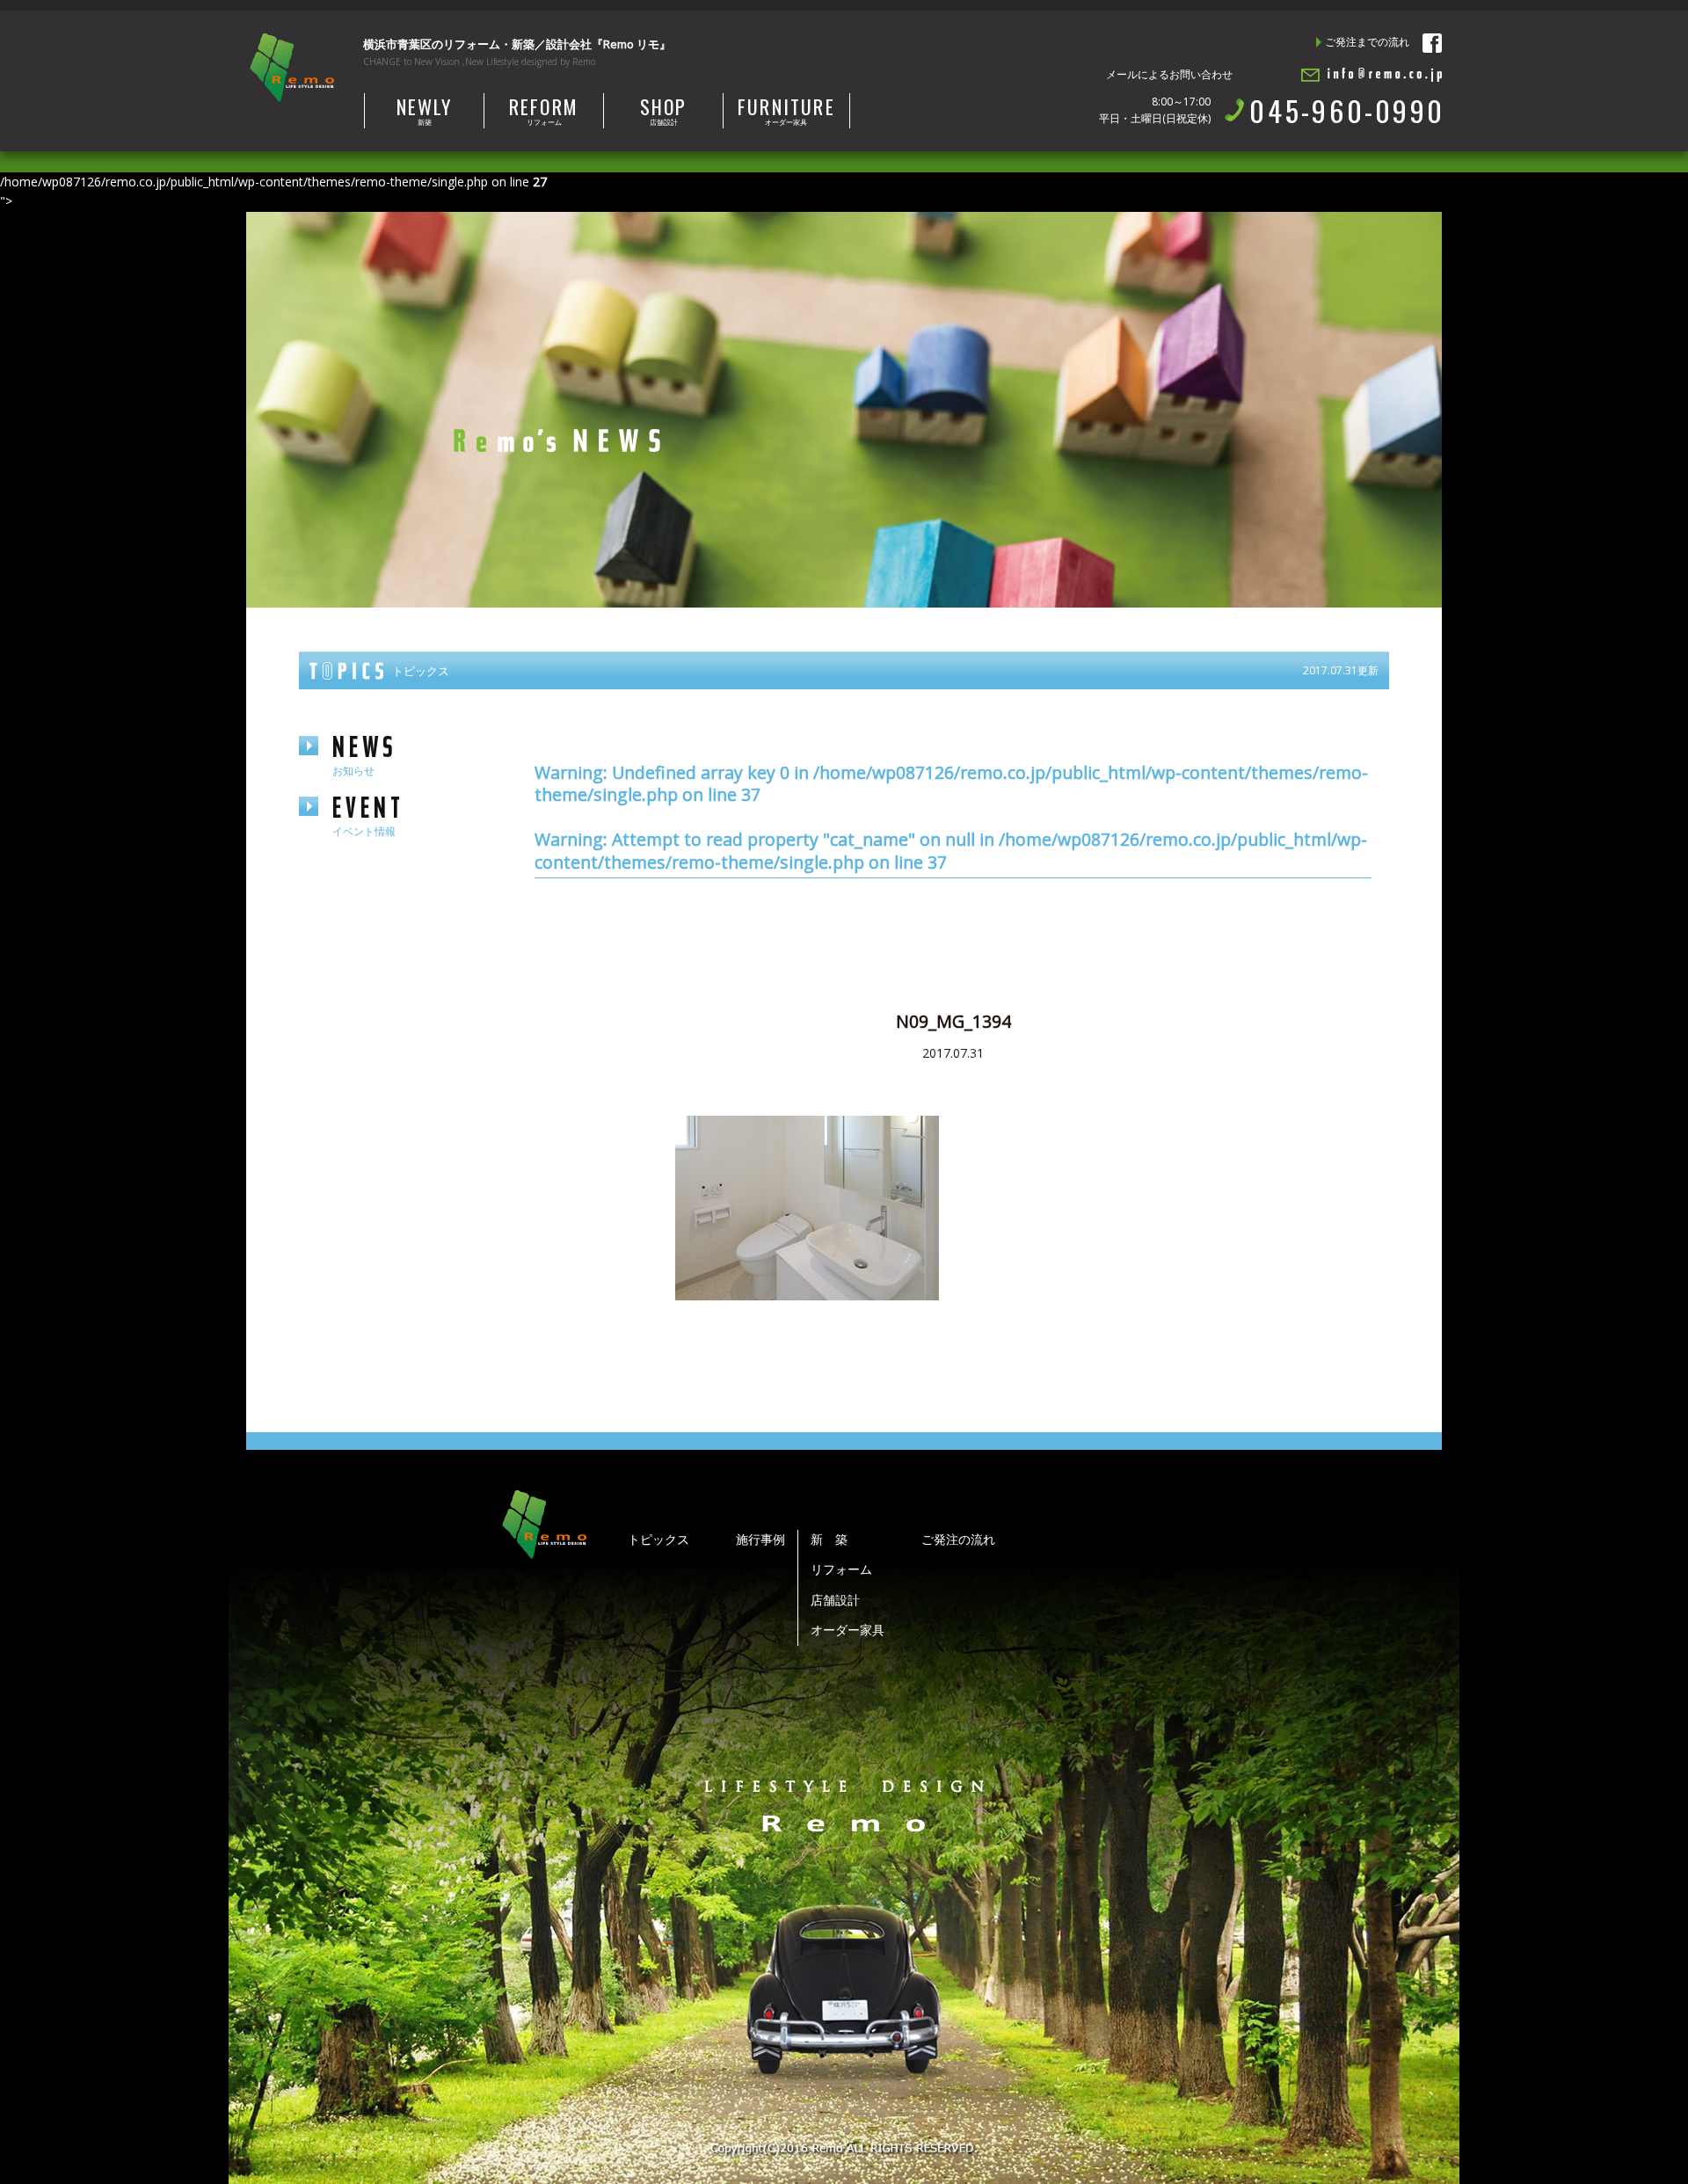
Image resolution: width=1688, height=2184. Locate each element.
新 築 (829, 1539)
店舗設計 (664, 110)
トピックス (658, 1539)
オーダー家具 (786, 110)
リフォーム (544, 110)
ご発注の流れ (958, 1539)
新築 (425, 110)
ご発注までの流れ (1367, 42)
